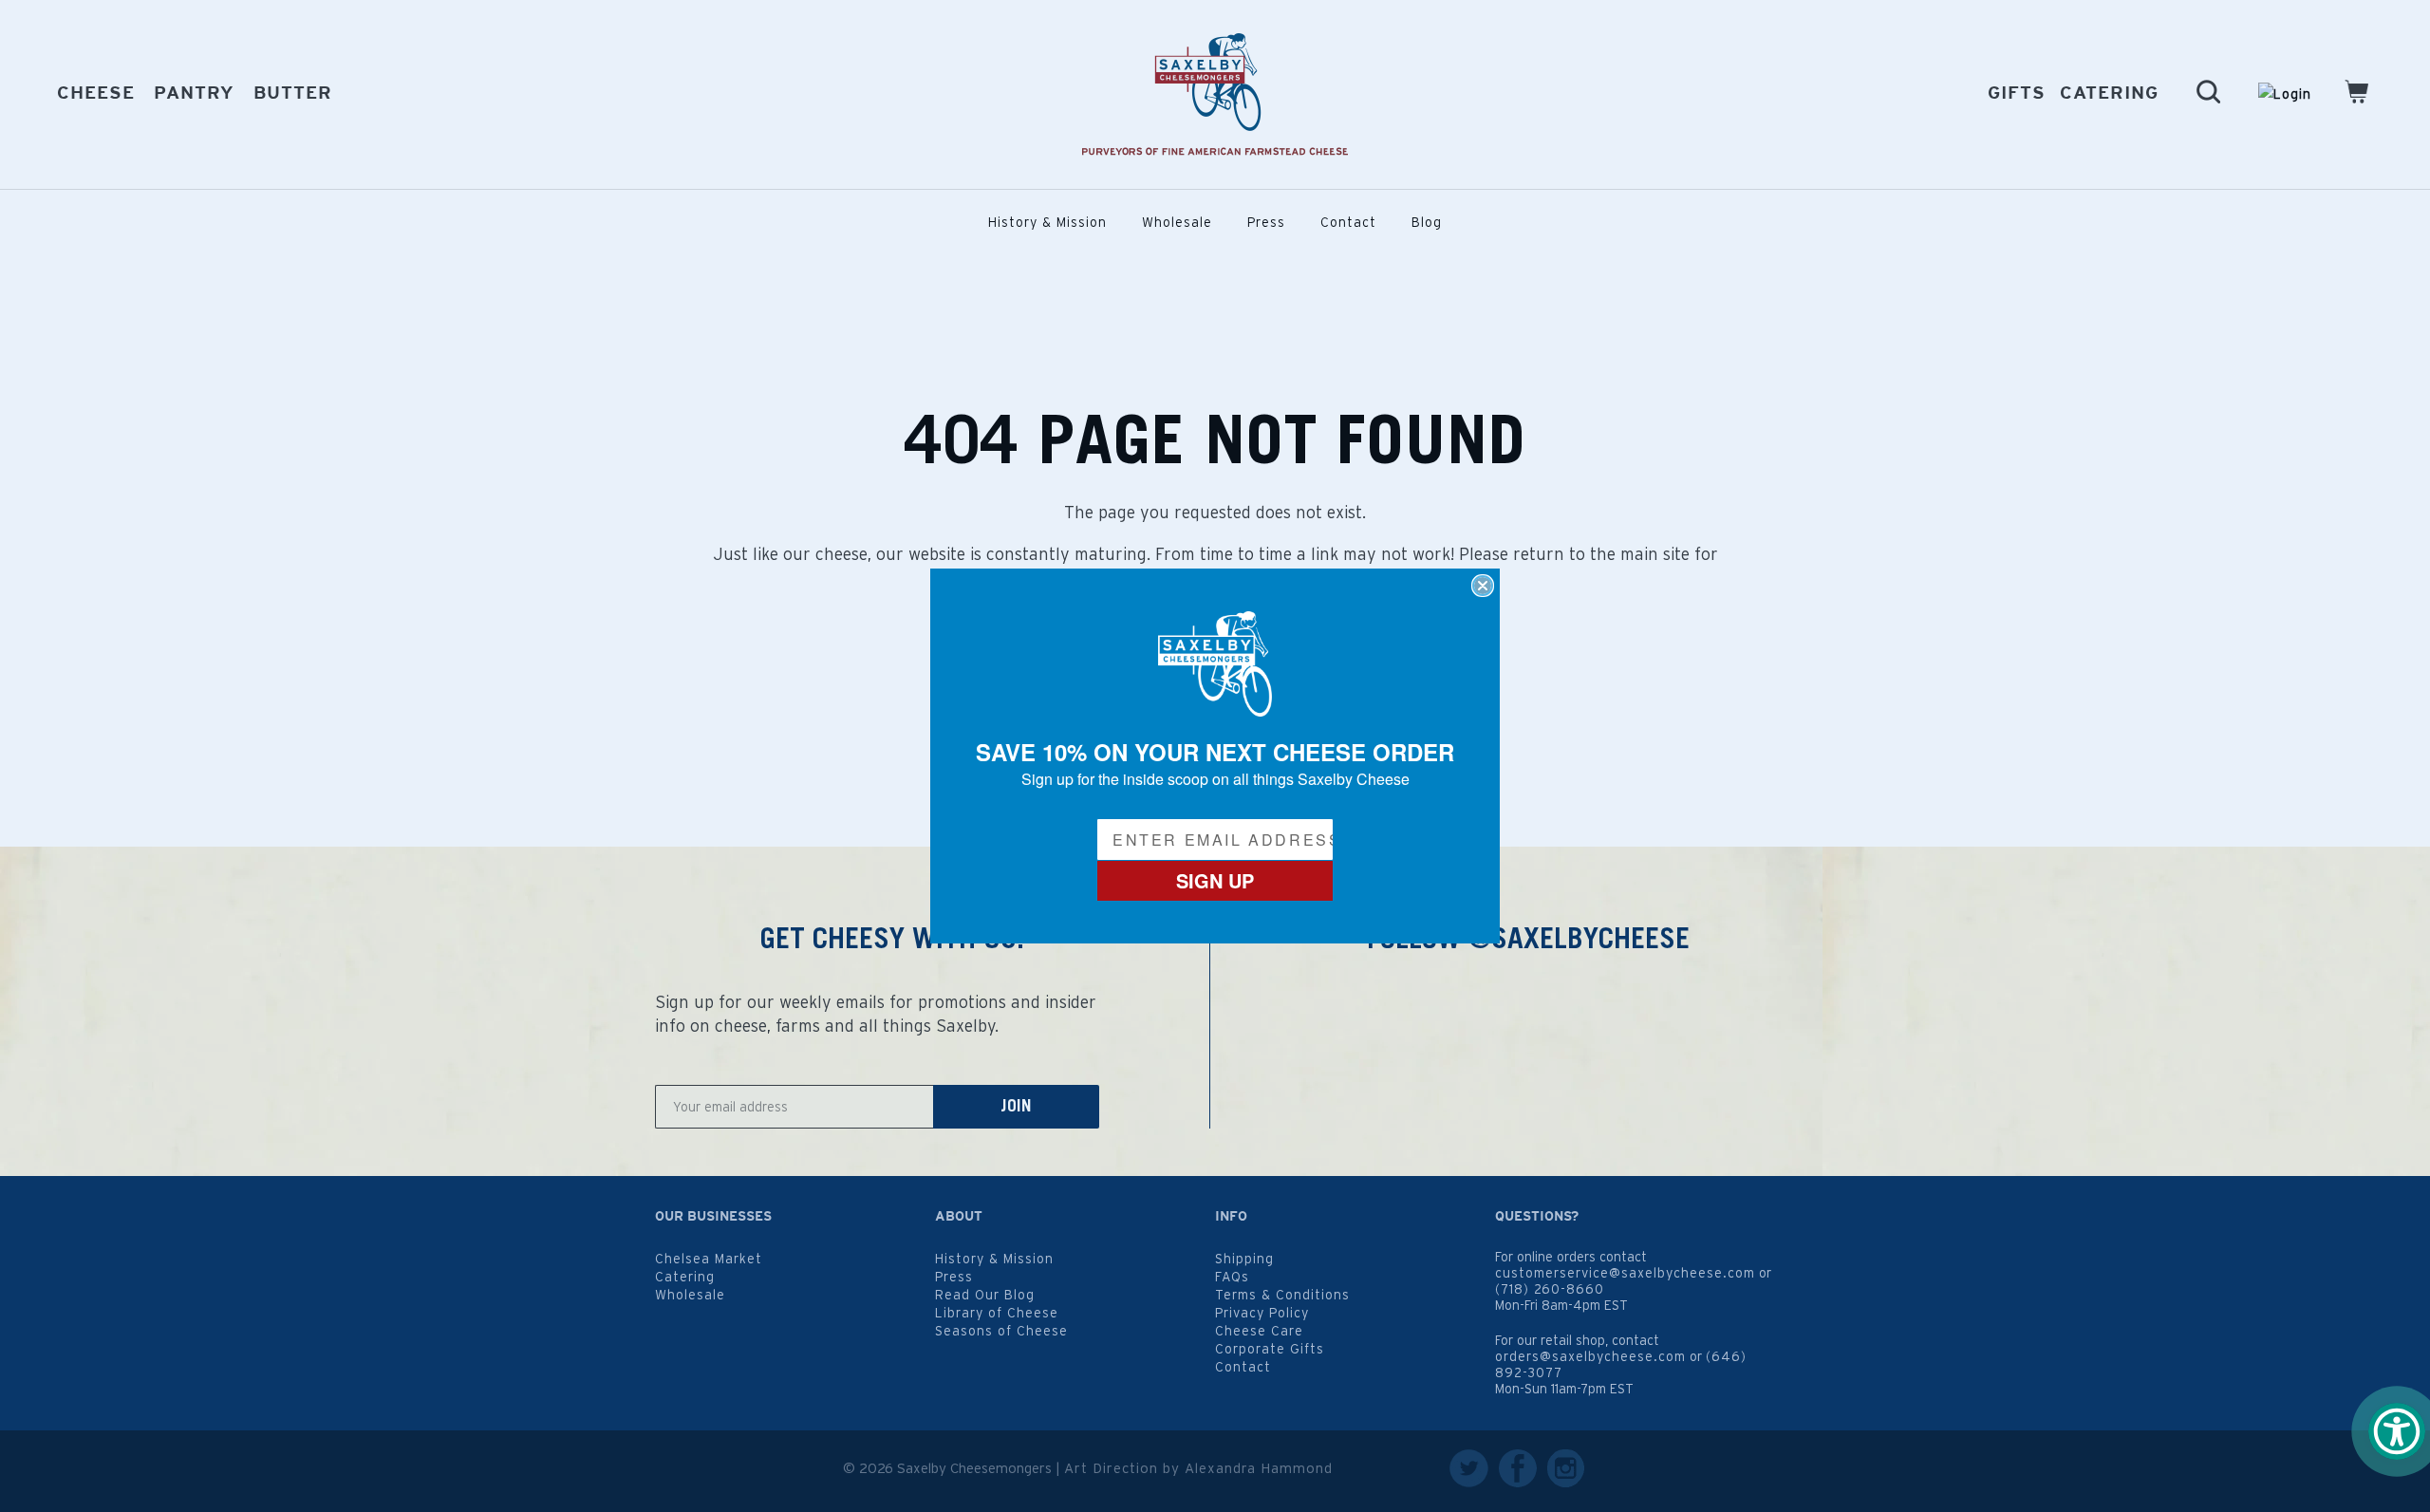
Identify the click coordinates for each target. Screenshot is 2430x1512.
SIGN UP (1215, 880)
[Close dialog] (1483, 586)
